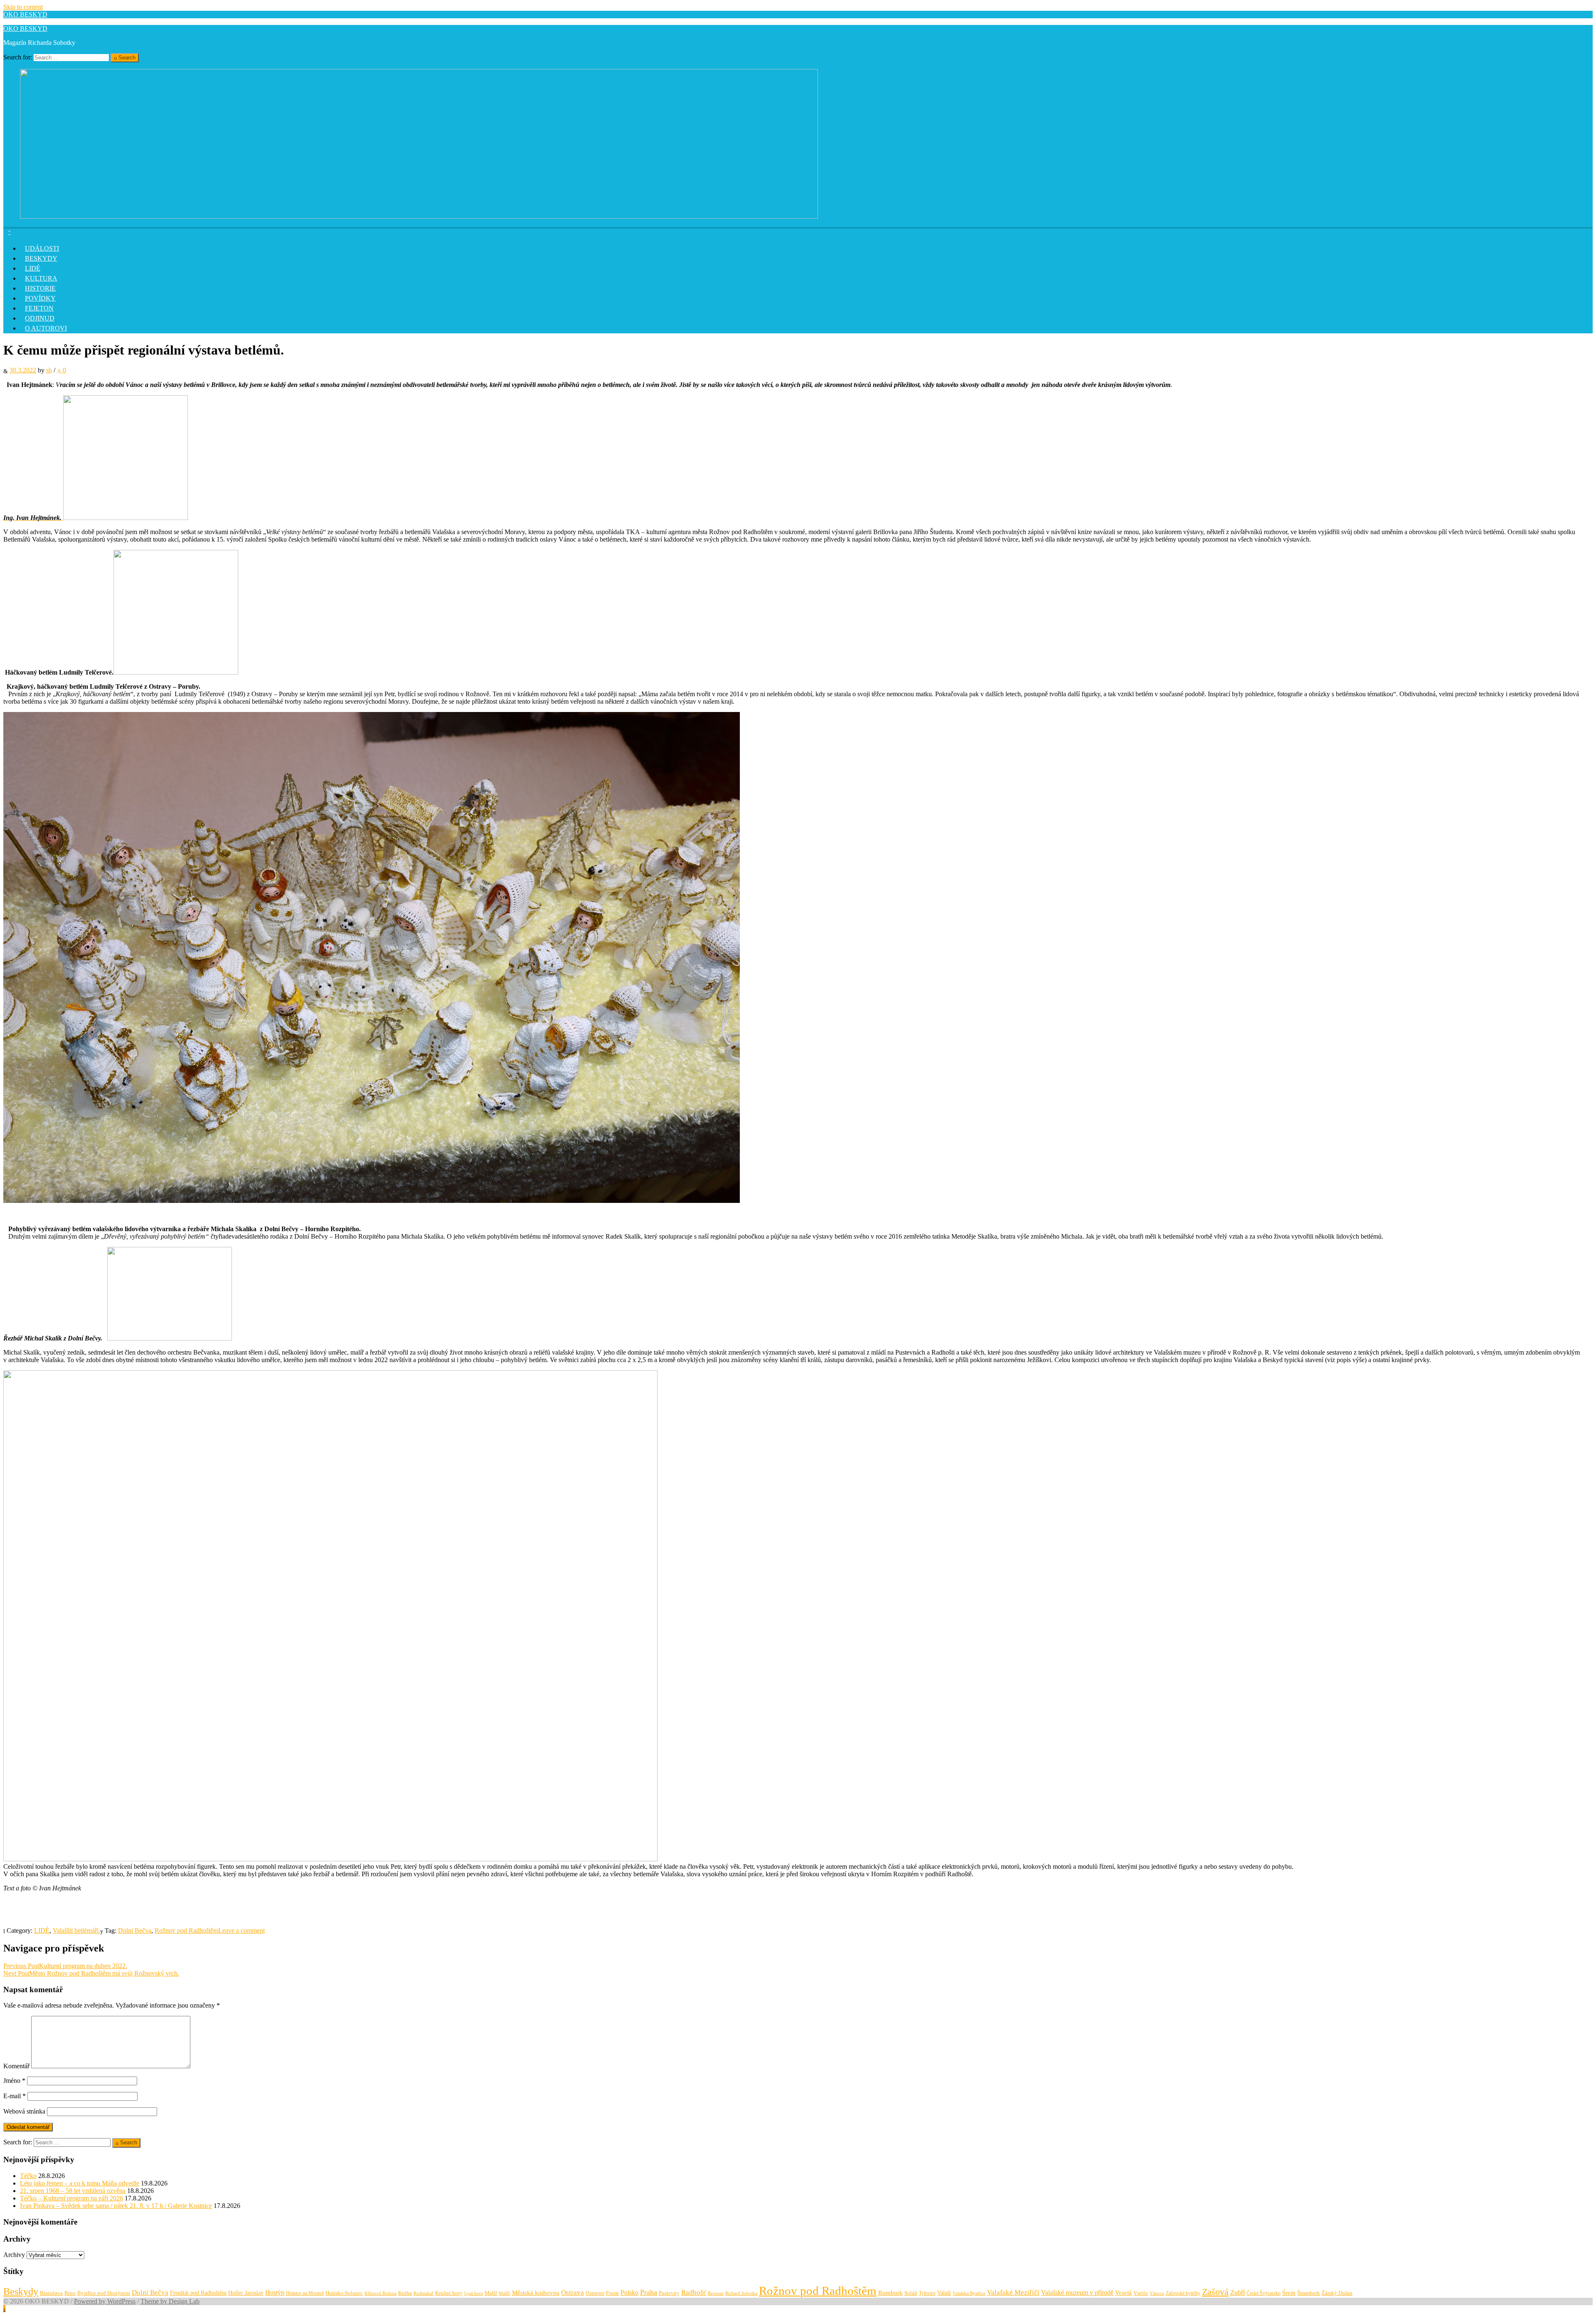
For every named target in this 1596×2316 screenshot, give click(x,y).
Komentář (16, 2066)
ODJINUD (40, 318)
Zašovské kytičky (1183, 2293)
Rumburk (890, 2293)
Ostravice (595, 2293)
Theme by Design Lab (170, 2301)
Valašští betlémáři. (76, 1930)
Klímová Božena (381, 2293)
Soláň (911, 2293)
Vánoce (1157, 2293)
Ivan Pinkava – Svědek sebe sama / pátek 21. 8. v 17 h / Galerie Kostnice (116, 2206)
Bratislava (51, 2293)
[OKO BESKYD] (419, 216)
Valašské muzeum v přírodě (1077, 2293)
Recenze (716, 2293)
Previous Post (65, 1966)
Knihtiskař (424, 2293)
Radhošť (694, 2293)
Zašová (1215, 2292)
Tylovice (927, 2293)
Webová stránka (24, 2111)
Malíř (491, 2293)
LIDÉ (33, 268)
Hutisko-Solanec (344, 2293)
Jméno (14, 2081)
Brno (70, 2293)
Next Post (91, 1973)
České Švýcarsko (1263, 2293)
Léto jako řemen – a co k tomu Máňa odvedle (80, 2183)
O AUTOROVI (46, 328)
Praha (649, 2292)
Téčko (28, 2176)
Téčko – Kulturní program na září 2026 (71, 2198)
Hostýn (275, 2293)
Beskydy (21, 2291)
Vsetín (1141, 2293)
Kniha (405, 2293)
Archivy (14, 2255)
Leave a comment (241, 1930)
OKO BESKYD (25, 14)
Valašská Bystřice (969, 2293)
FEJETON (39, 308)
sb (49, 370)
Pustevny (669, 2293)
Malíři (505, 2293)
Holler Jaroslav (246, 2293)
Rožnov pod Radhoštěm (186, 1930)
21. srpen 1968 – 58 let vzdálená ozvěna (73, 2191)
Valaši (944, 2293)
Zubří (1238, 2293)
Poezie (612, 2293)
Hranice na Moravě (305, 2293)
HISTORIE (40, 288)
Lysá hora (474, 2293)
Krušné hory (449, 2293)
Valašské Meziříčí (1013, 2293)
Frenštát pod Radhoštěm (198, 2293)
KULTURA (41, 278)
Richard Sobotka (741, 2293)
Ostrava (573, 2293)
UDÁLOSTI (42, 248)
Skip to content (23, 7)
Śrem (1289, 2293)
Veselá (1123, 2293)
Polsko (629, 2293)
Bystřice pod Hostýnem (104, 2293)
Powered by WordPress (105, 2301)
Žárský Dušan (1337, 2293)
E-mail (15, 2096)
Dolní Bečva (135, 1930)
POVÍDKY (40, 298)
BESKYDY (41, 258)
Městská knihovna (536, 2293)
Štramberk (1309, 2293)
